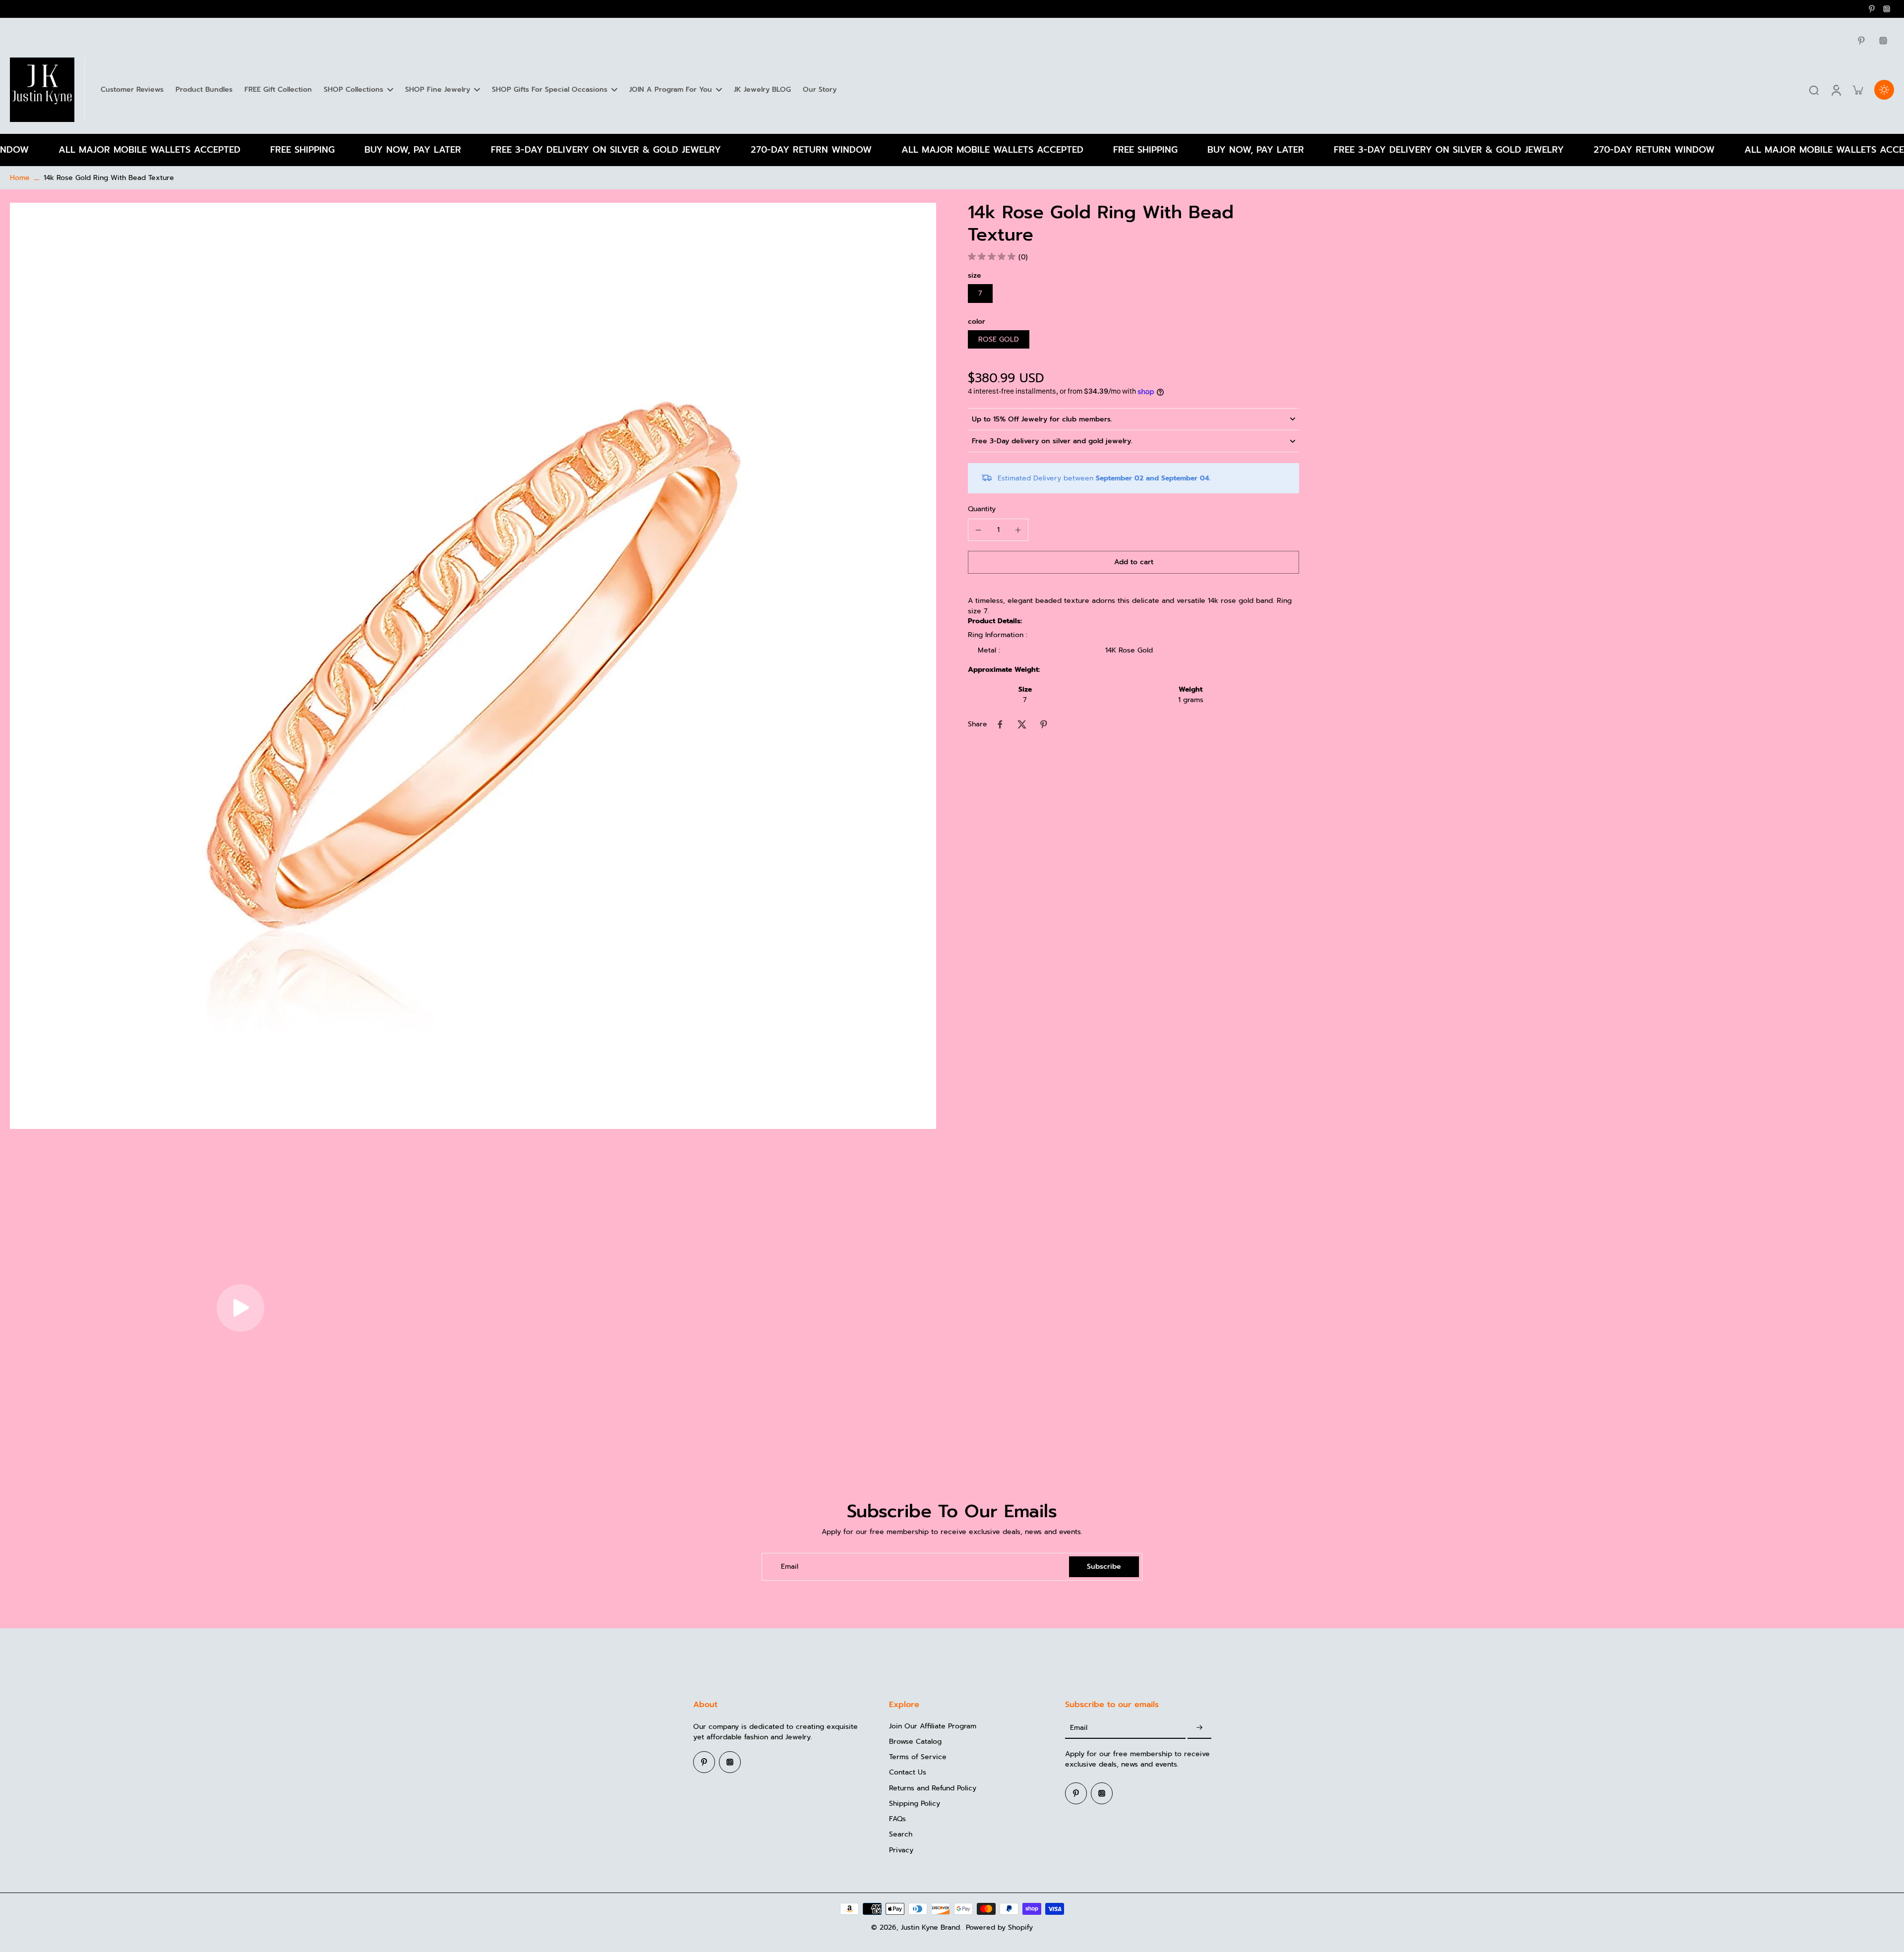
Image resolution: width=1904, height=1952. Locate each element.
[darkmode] (1884, 90)
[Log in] (1836, 90)
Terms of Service (918, 1757)
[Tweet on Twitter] (1022, 724)
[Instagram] (1887, 9)
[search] (1814, 90)
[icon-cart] (1857, 90)
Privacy (901, 1850)
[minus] (978, 530)
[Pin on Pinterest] (1044, 724)
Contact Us (908, 1772)
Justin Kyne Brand (930, 1927)
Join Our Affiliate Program (933, 1726)
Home (20, 178)
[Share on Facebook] (1000, 724)
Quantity (982, 509)
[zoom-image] (473, 666)
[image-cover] (240, 1308)
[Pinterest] (1872, 9)
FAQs (897, 1819)
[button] (1133, 562)
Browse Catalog (915, 1742)
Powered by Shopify (999, 1927)
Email (790, 1567)
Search (901, 1834)
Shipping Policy (915, 1804)
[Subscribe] (1199, 1728)
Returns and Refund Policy (933, 1788)
